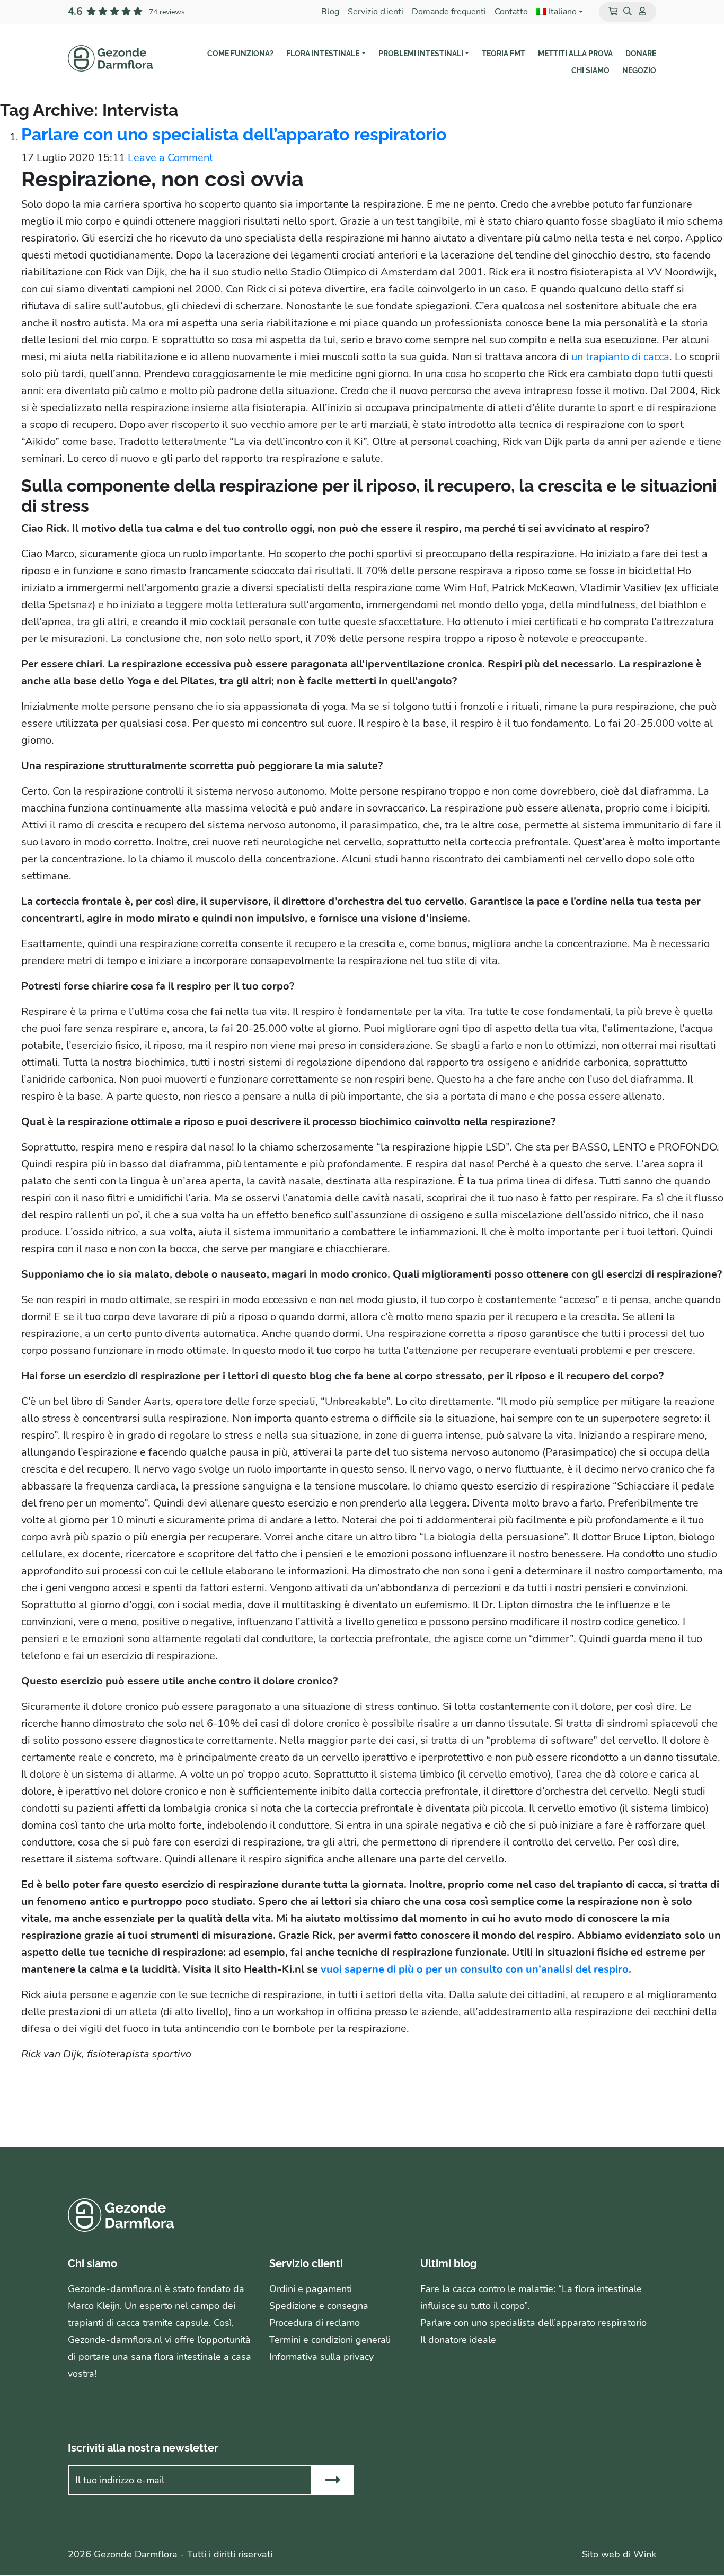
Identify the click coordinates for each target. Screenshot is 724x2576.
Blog (330, 12)
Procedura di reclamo (315, 2323)
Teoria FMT (504, 54)
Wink (645, 2555)
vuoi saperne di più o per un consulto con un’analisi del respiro (475, 1969)
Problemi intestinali (421, 54)
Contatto (511, 12)
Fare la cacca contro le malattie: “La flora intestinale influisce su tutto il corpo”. (531, 2298)
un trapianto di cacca (619, 357)
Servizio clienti (376, 12)
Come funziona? (240, 54)
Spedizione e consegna (319, 2306)
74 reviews (167, 12)
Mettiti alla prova (575, 54)
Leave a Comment (170, 158)
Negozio (639, 70)
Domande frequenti (449, 12)
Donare (641, 54)
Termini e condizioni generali (330, 2340)
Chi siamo (590, 70)
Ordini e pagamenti (311, 2289)
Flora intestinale (323, 54)
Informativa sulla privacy (321, 2357)
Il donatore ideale (458, 2340)
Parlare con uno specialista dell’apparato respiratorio (234, 134)
